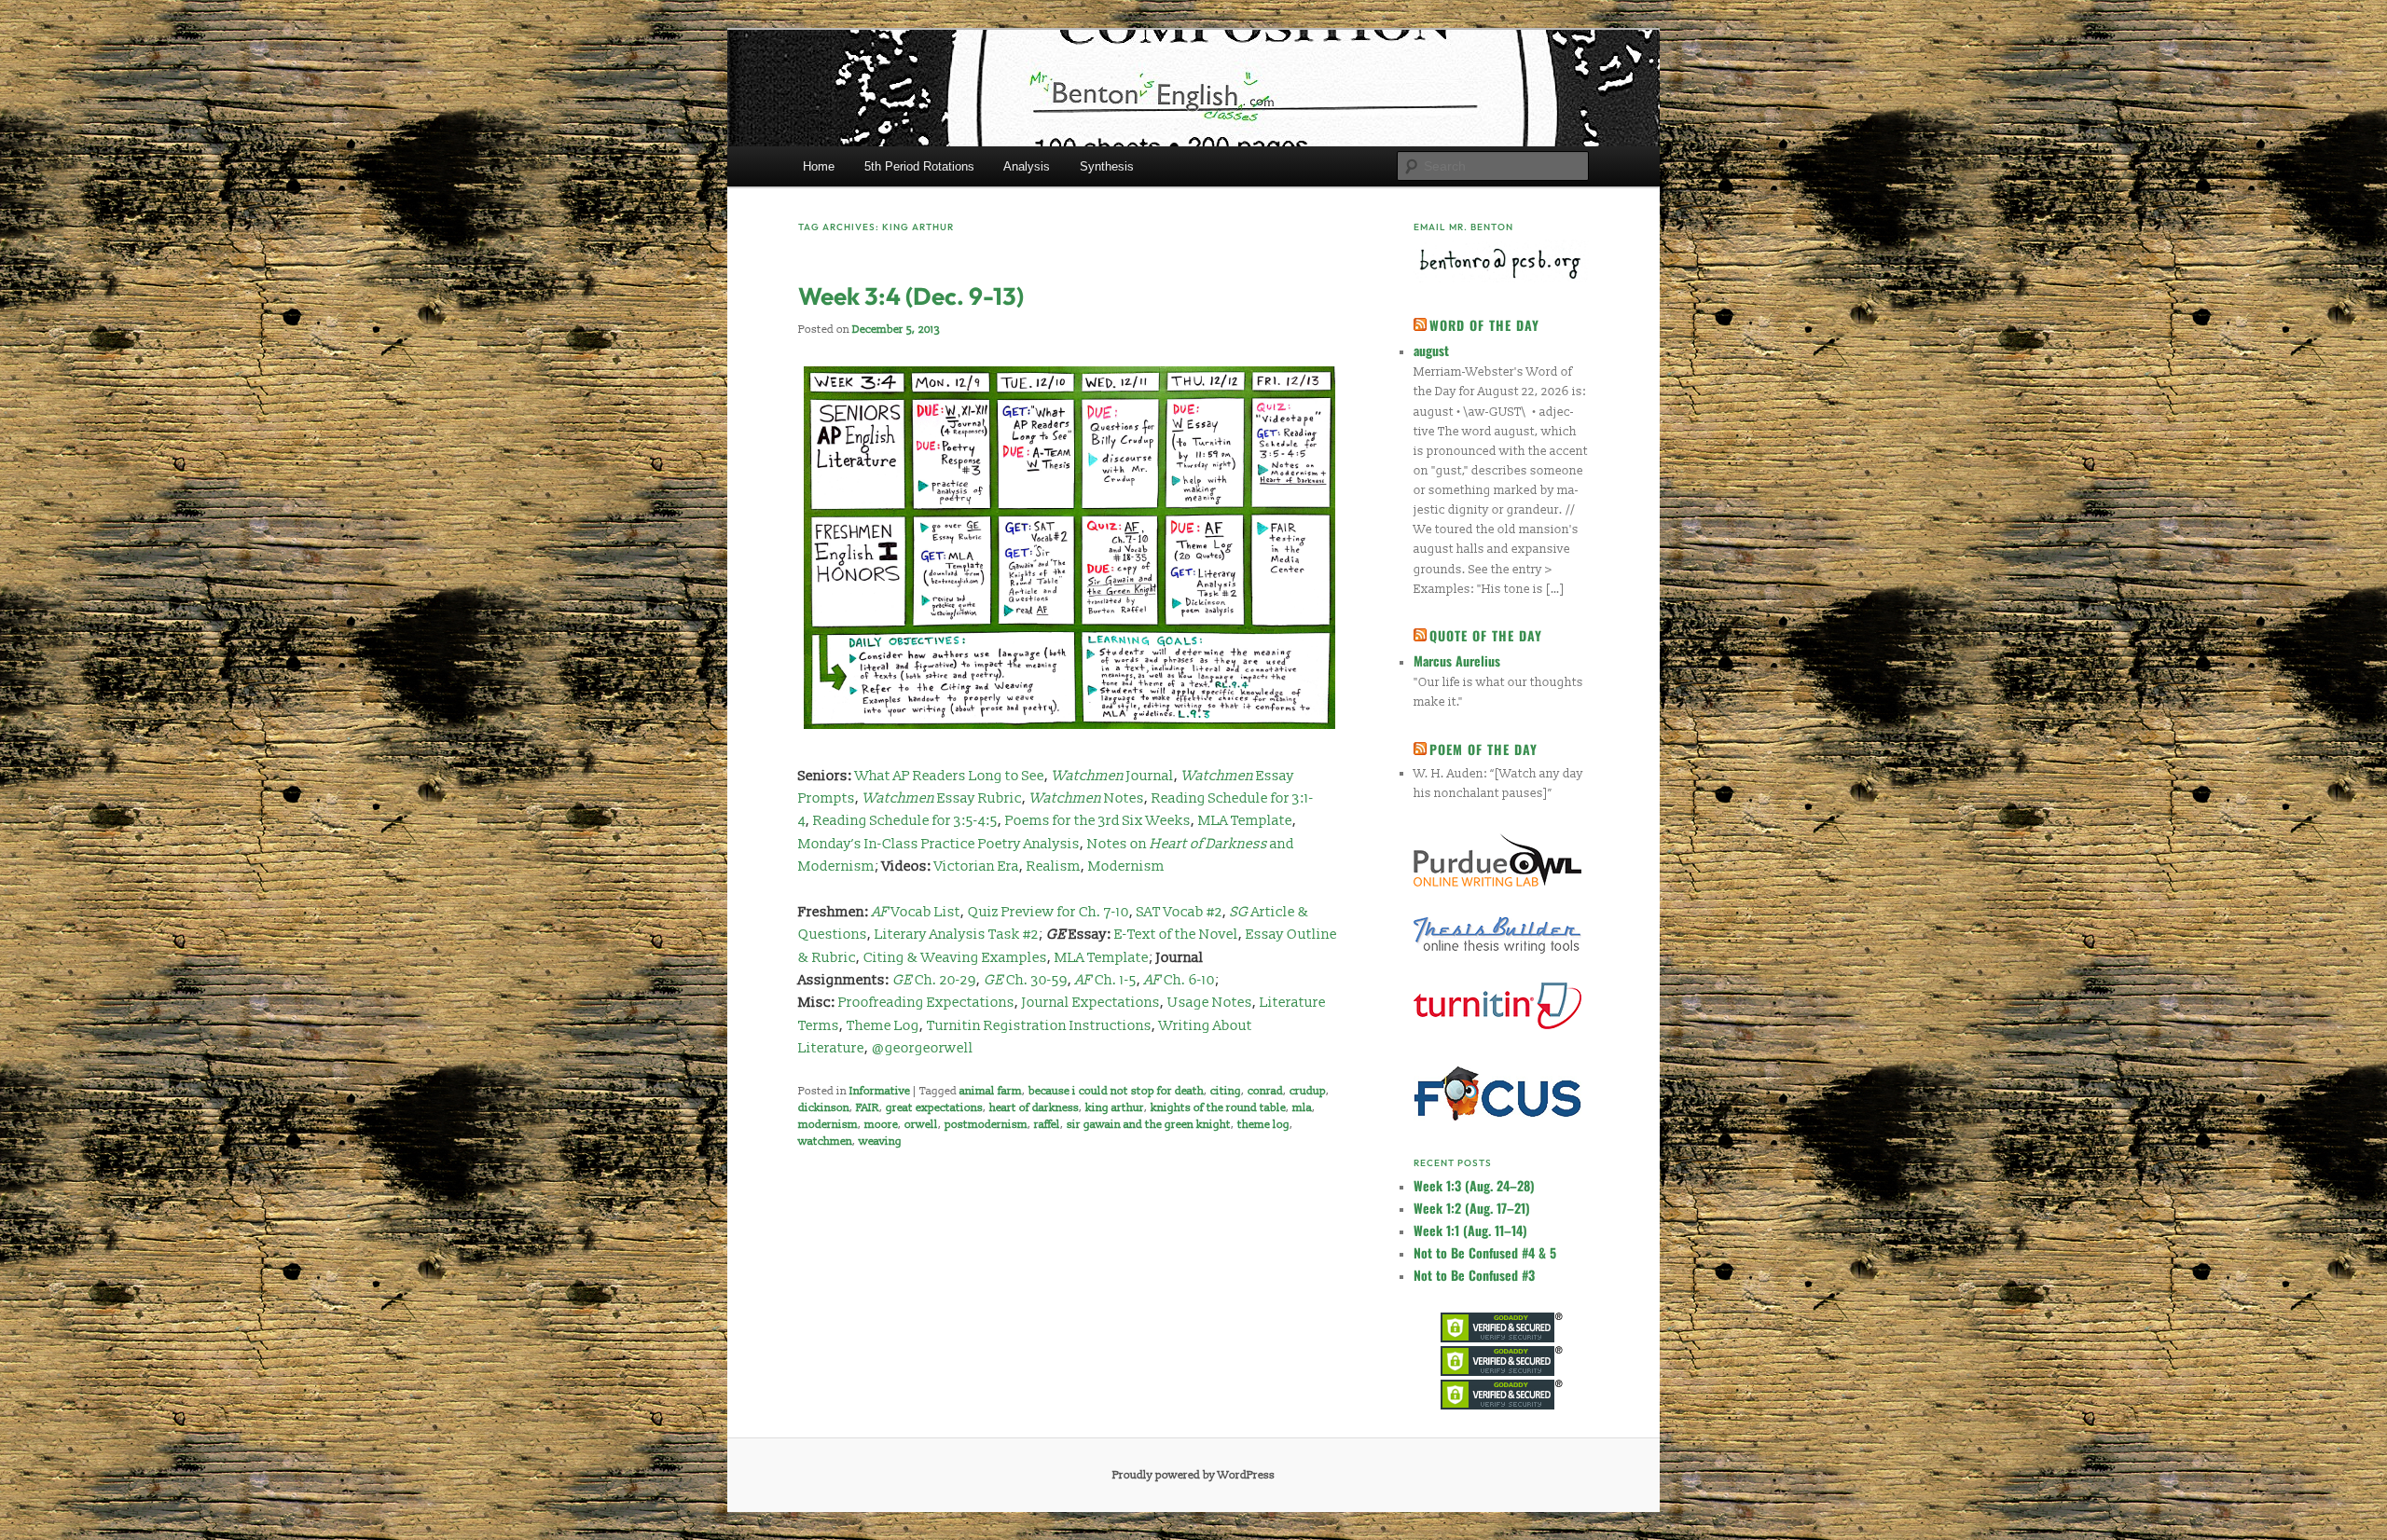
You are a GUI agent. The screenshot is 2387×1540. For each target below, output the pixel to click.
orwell (921, 1125)
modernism (828, 1125)
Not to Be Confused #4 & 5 (1485, 1252)
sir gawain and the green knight (1149, 1125)
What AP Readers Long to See (950, 776)
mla (1302, 1108)
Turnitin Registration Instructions (1039, 1026)
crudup (1308, 1091)
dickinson (824, 1108)
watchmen (825, 1141)
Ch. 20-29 (934, 980)
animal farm (991, 1091)
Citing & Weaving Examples (955, 958)
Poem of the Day (1483, 749)
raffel (1047, 1125)
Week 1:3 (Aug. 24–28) (1474, 1185)
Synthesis (1107, 166)
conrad (1265, 1091)
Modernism (1126, 866)
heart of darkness (1034, 1108)
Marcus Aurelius (1457, 660)
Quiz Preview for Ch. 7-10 (1049, 912)
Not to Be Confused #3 (1474, 1275)
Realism (1054, 866)
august (1431, 350)
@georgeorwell (923, 1048)
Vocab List (916, 912)
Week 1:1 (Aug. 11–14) (1470, 1230)
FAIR (868, 1108)
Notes (1124, 798)
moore (881, 1125)
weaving (880, 1141)
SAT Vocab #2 (1180, 912)
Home (819, 166)
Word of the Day (1484, 325)
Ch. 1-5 (1106, 980)
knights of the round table (1218, 1108)
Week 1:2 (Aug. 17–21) (1472, 1208)
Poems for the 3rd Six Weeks (1098, 821)
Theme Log (883, 1026)
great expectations (934, 1108)
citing (1226, 1091)
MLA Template (1245, 821)
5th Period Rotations (919, 166)
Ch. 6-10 (1180, 980)
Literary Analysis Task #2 (957, 935)
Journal (1113, 776)
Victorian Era (977, 866)
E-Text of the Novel (1176, 935)
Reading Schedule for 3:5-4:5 (905, 821)
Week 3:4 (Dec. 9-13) (911, 296)
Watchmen (1067, 798)
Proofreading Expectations (926, 1003)
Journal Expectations (1091, 1003)
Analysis (1027, 166)
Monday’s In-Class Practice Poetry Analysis (939, 844)
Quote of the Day (1486, 635)
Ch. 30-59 (1026, 980)
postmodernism (986, 1125)
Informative (880, 1091)
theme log (1263, 1125)
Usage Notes (1210, 1003)
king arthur (1115, 1108)
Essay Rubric (942, 798)
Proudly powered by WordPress (1193, 1475)
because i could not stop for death (1116, 1091)
